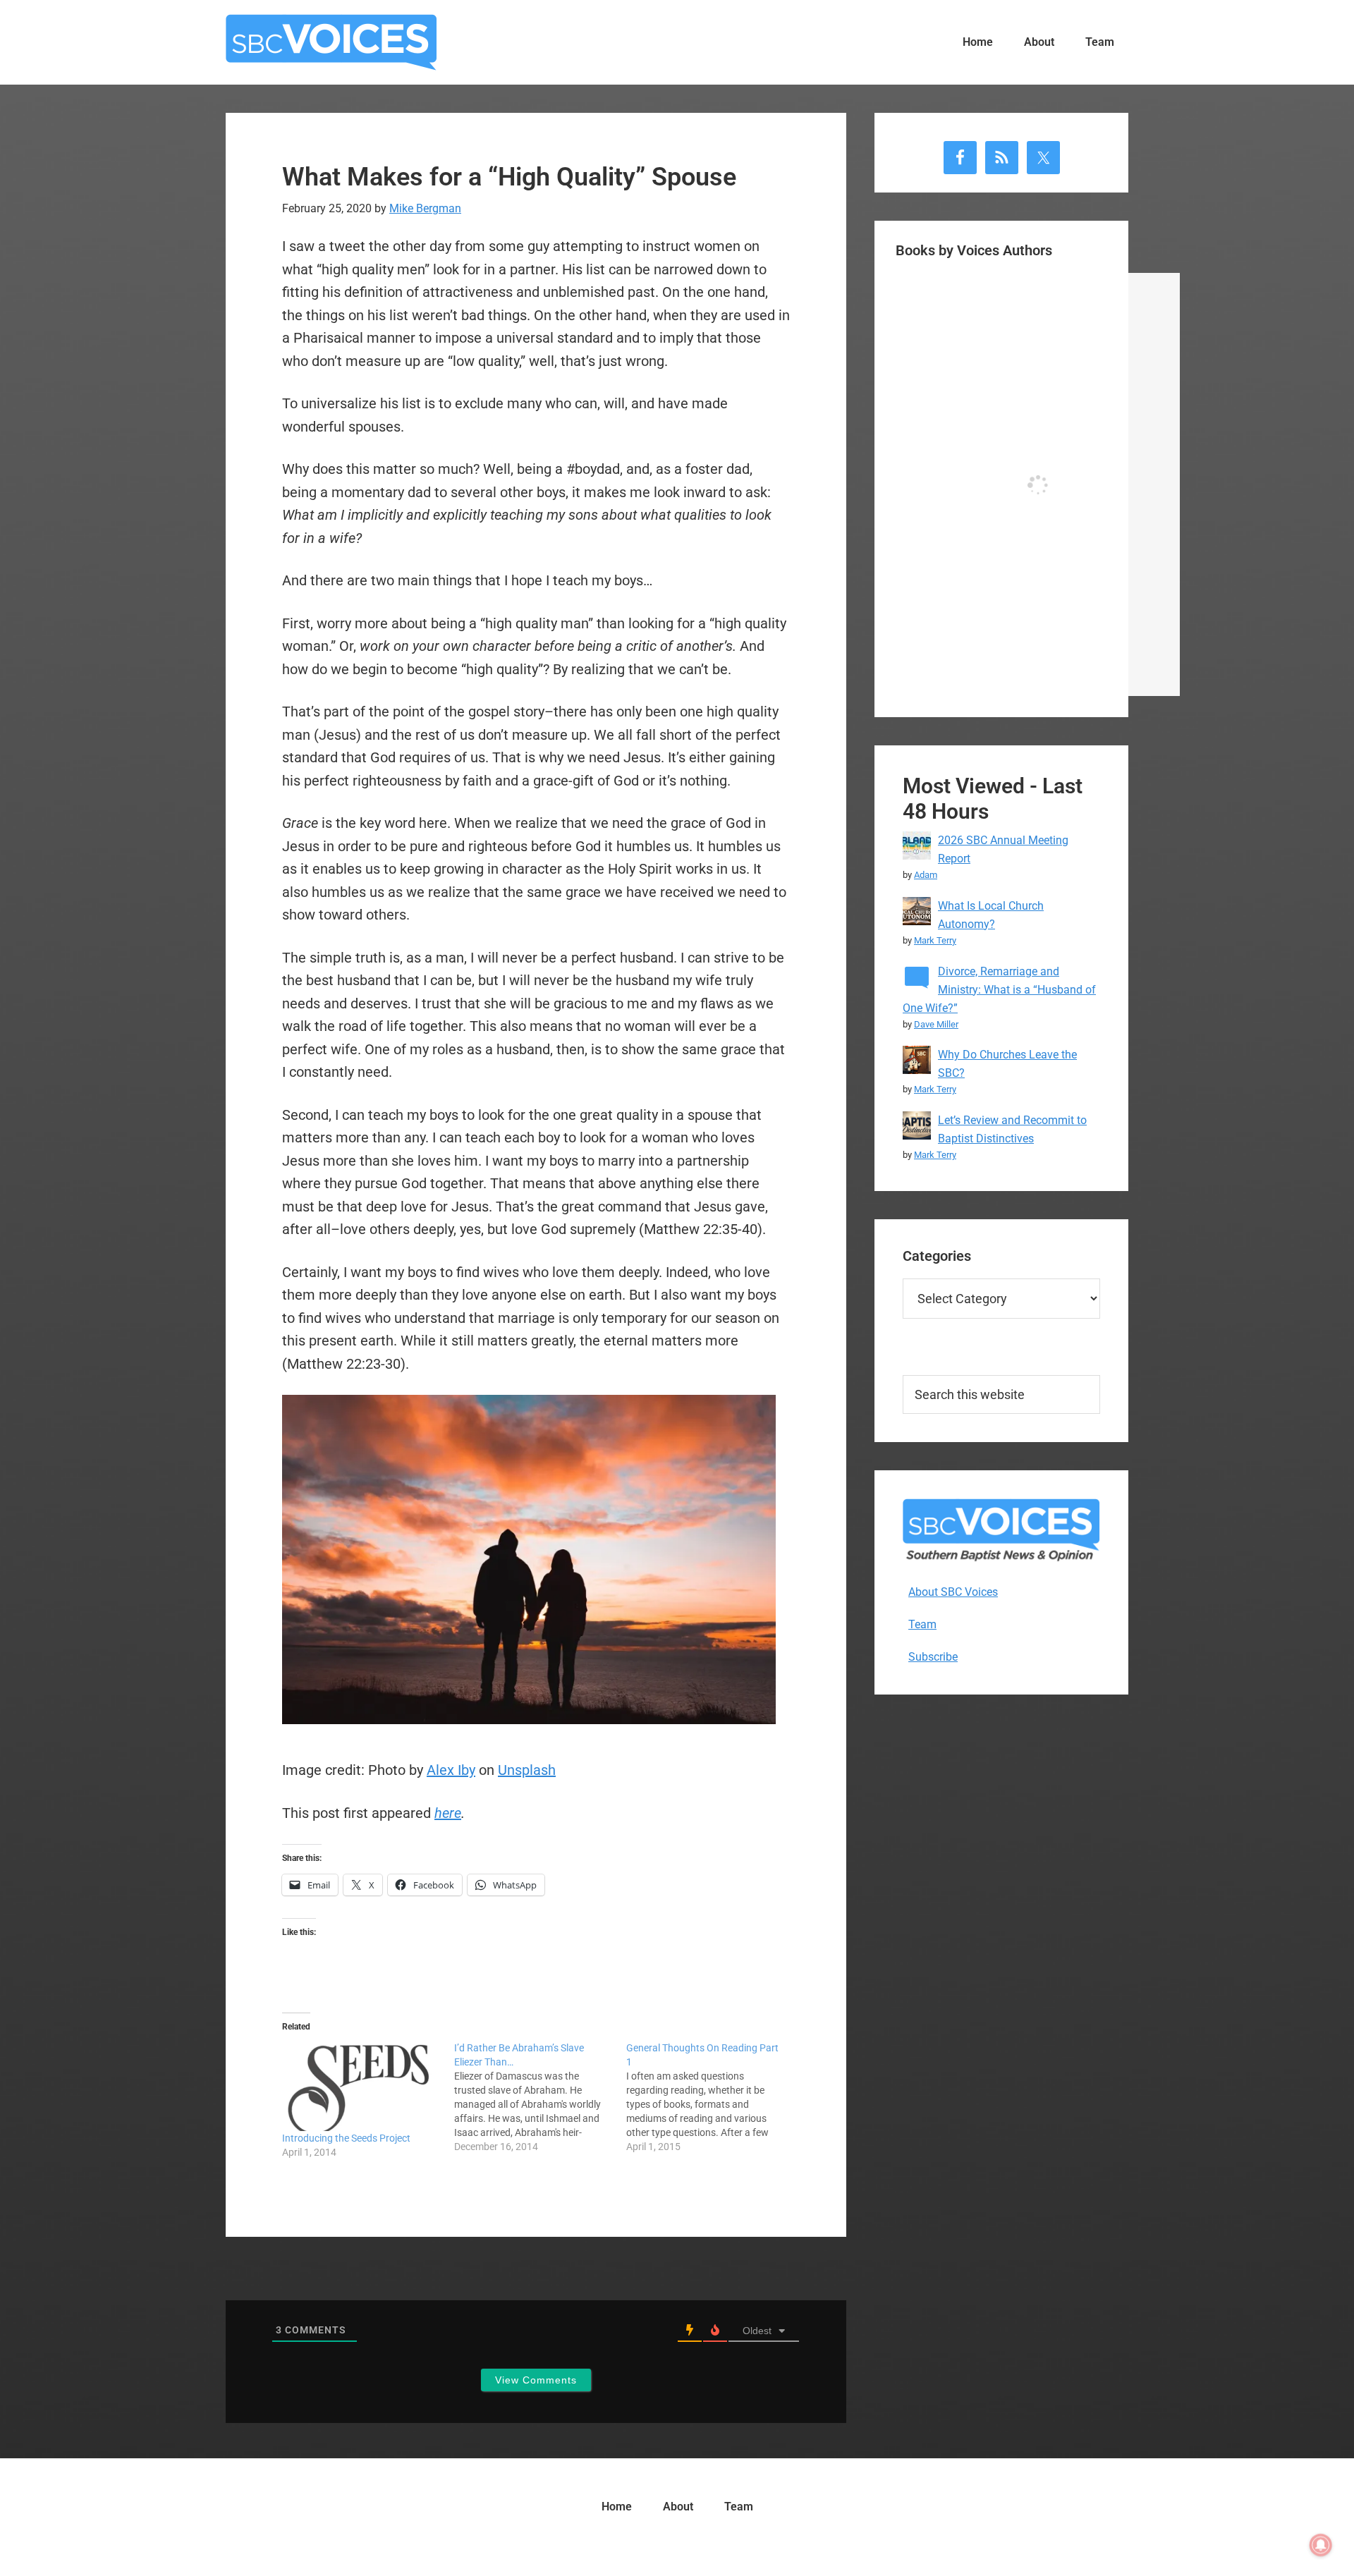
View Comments (536, 2380)
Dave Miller (936, 1024)
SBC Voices (331, 42)
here (448, 1813)
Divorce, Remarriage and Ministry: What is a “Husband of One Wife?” (999, 990)
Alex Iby (451, 1770)
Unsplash (527, 1770)
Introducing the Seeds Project (346, 2138)
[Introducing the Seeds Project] (361, 2086)
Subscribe (933, 1657)
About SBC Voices (953, 1592)
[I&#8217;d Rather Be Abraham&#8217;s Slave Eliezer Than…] (540, 2097)
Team (922, 1624)
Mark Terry (935, 940)
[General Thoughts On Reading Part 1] (712, 2097)
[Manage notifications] (1321, 2545)
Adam (926, 875)
